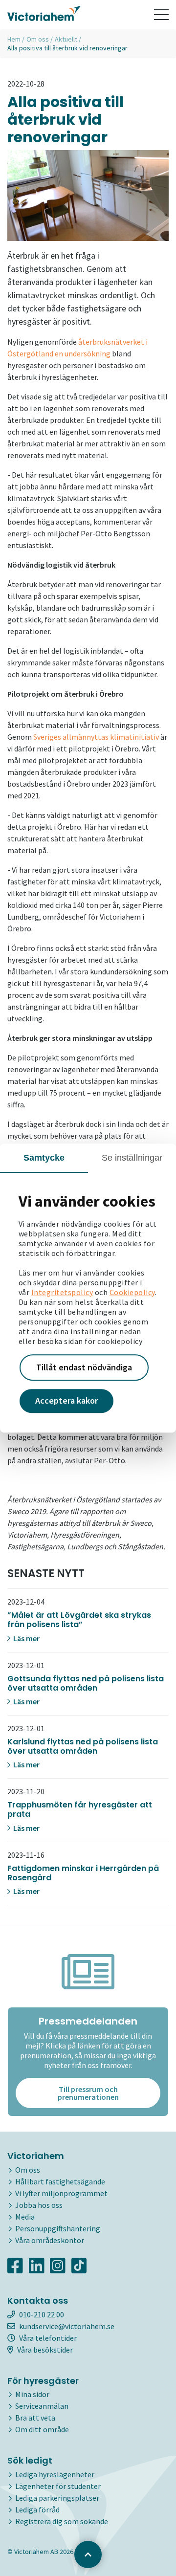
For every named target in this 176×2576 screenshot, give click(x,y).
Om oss (38, 39)
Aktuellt (66, 39)
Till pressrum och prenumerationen (88, 2093)
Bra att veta (35, 2418)
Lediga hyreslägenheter (55, 2474)
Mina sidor (32, 2394)
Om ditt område (42, 2429)
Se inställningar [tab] (132, 1158)
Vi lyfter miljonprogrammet (61, 2193)
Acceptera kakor (66, 1401)
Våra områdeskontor (50, 2240)
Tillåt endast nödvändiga (84, 1367)
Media (25, 2217)
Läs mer (26, 1638)
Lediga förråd (37, 2510)
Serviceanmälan (42, 2406)
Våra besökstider (45, 2350)
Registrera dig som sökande (62, 2521)
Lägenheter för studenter (58, 2486)
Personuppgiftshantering (58, 2228)
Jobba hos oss (39, 2205)
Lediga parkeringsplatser (57, 2498)
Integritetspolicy (62, 1292)
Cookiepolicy (132, 1292)
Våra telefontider (48, 2338)
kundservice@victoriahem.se (67, 2326)
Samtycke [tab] (44, 1158)
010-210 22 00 (42, 2314)
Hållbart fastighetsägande (60, 2181)
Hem (14, 39)
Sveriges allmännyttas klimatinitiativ (96, 737)
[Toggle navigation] (161, 15)
